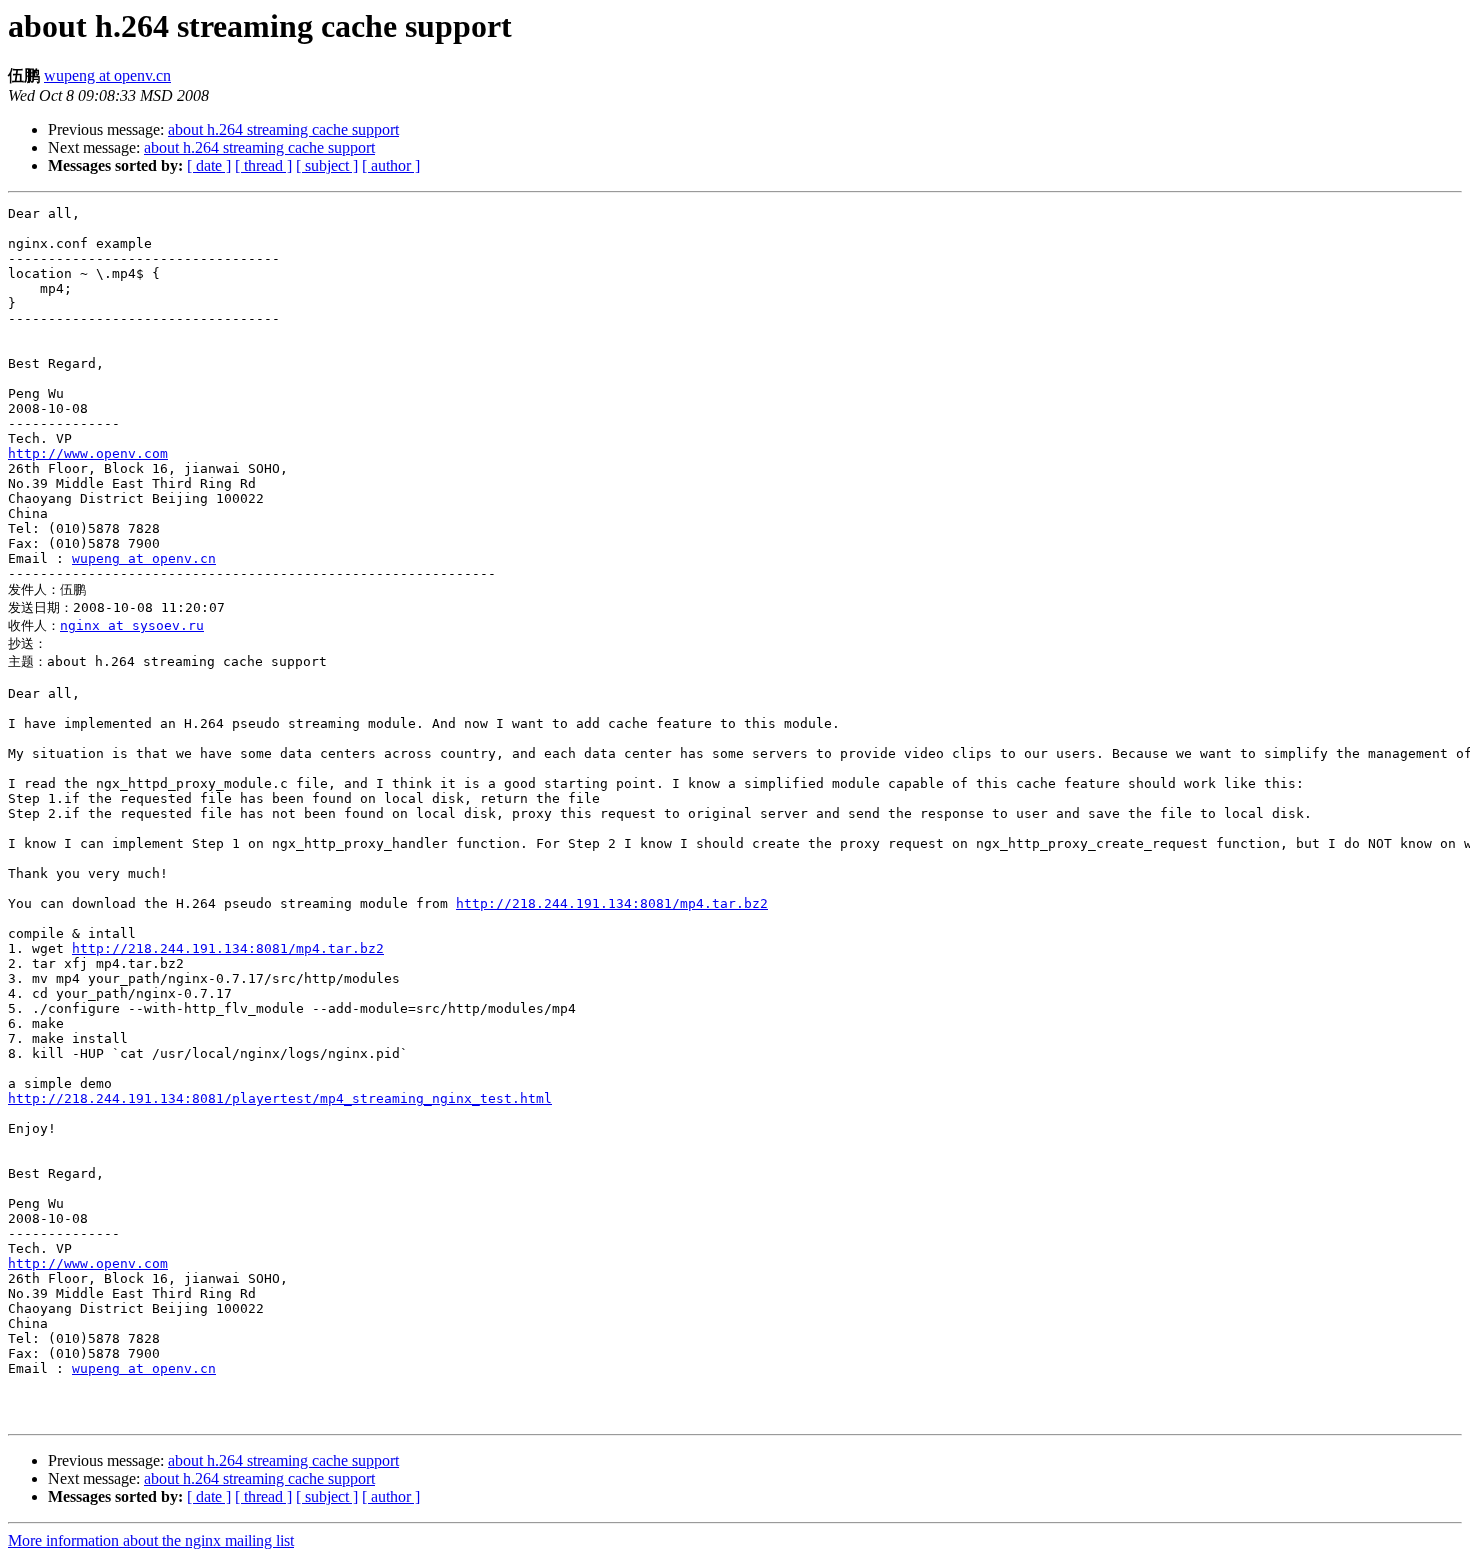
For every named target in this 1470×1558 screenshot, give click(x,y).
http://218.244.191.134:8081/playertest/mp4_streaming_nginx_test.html (280, 1098)
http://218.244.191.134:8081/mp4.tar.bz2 (612, 903)
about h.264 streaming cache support (283, 129)
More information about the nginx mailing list (151, 1540)
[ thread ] (263, 165)
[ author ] (391, 165)
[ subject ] (327, 165)
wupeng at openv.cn (107, 75)
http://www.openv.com (88, 453)
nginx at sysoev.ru (132, 625)
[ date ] (209, 165)
